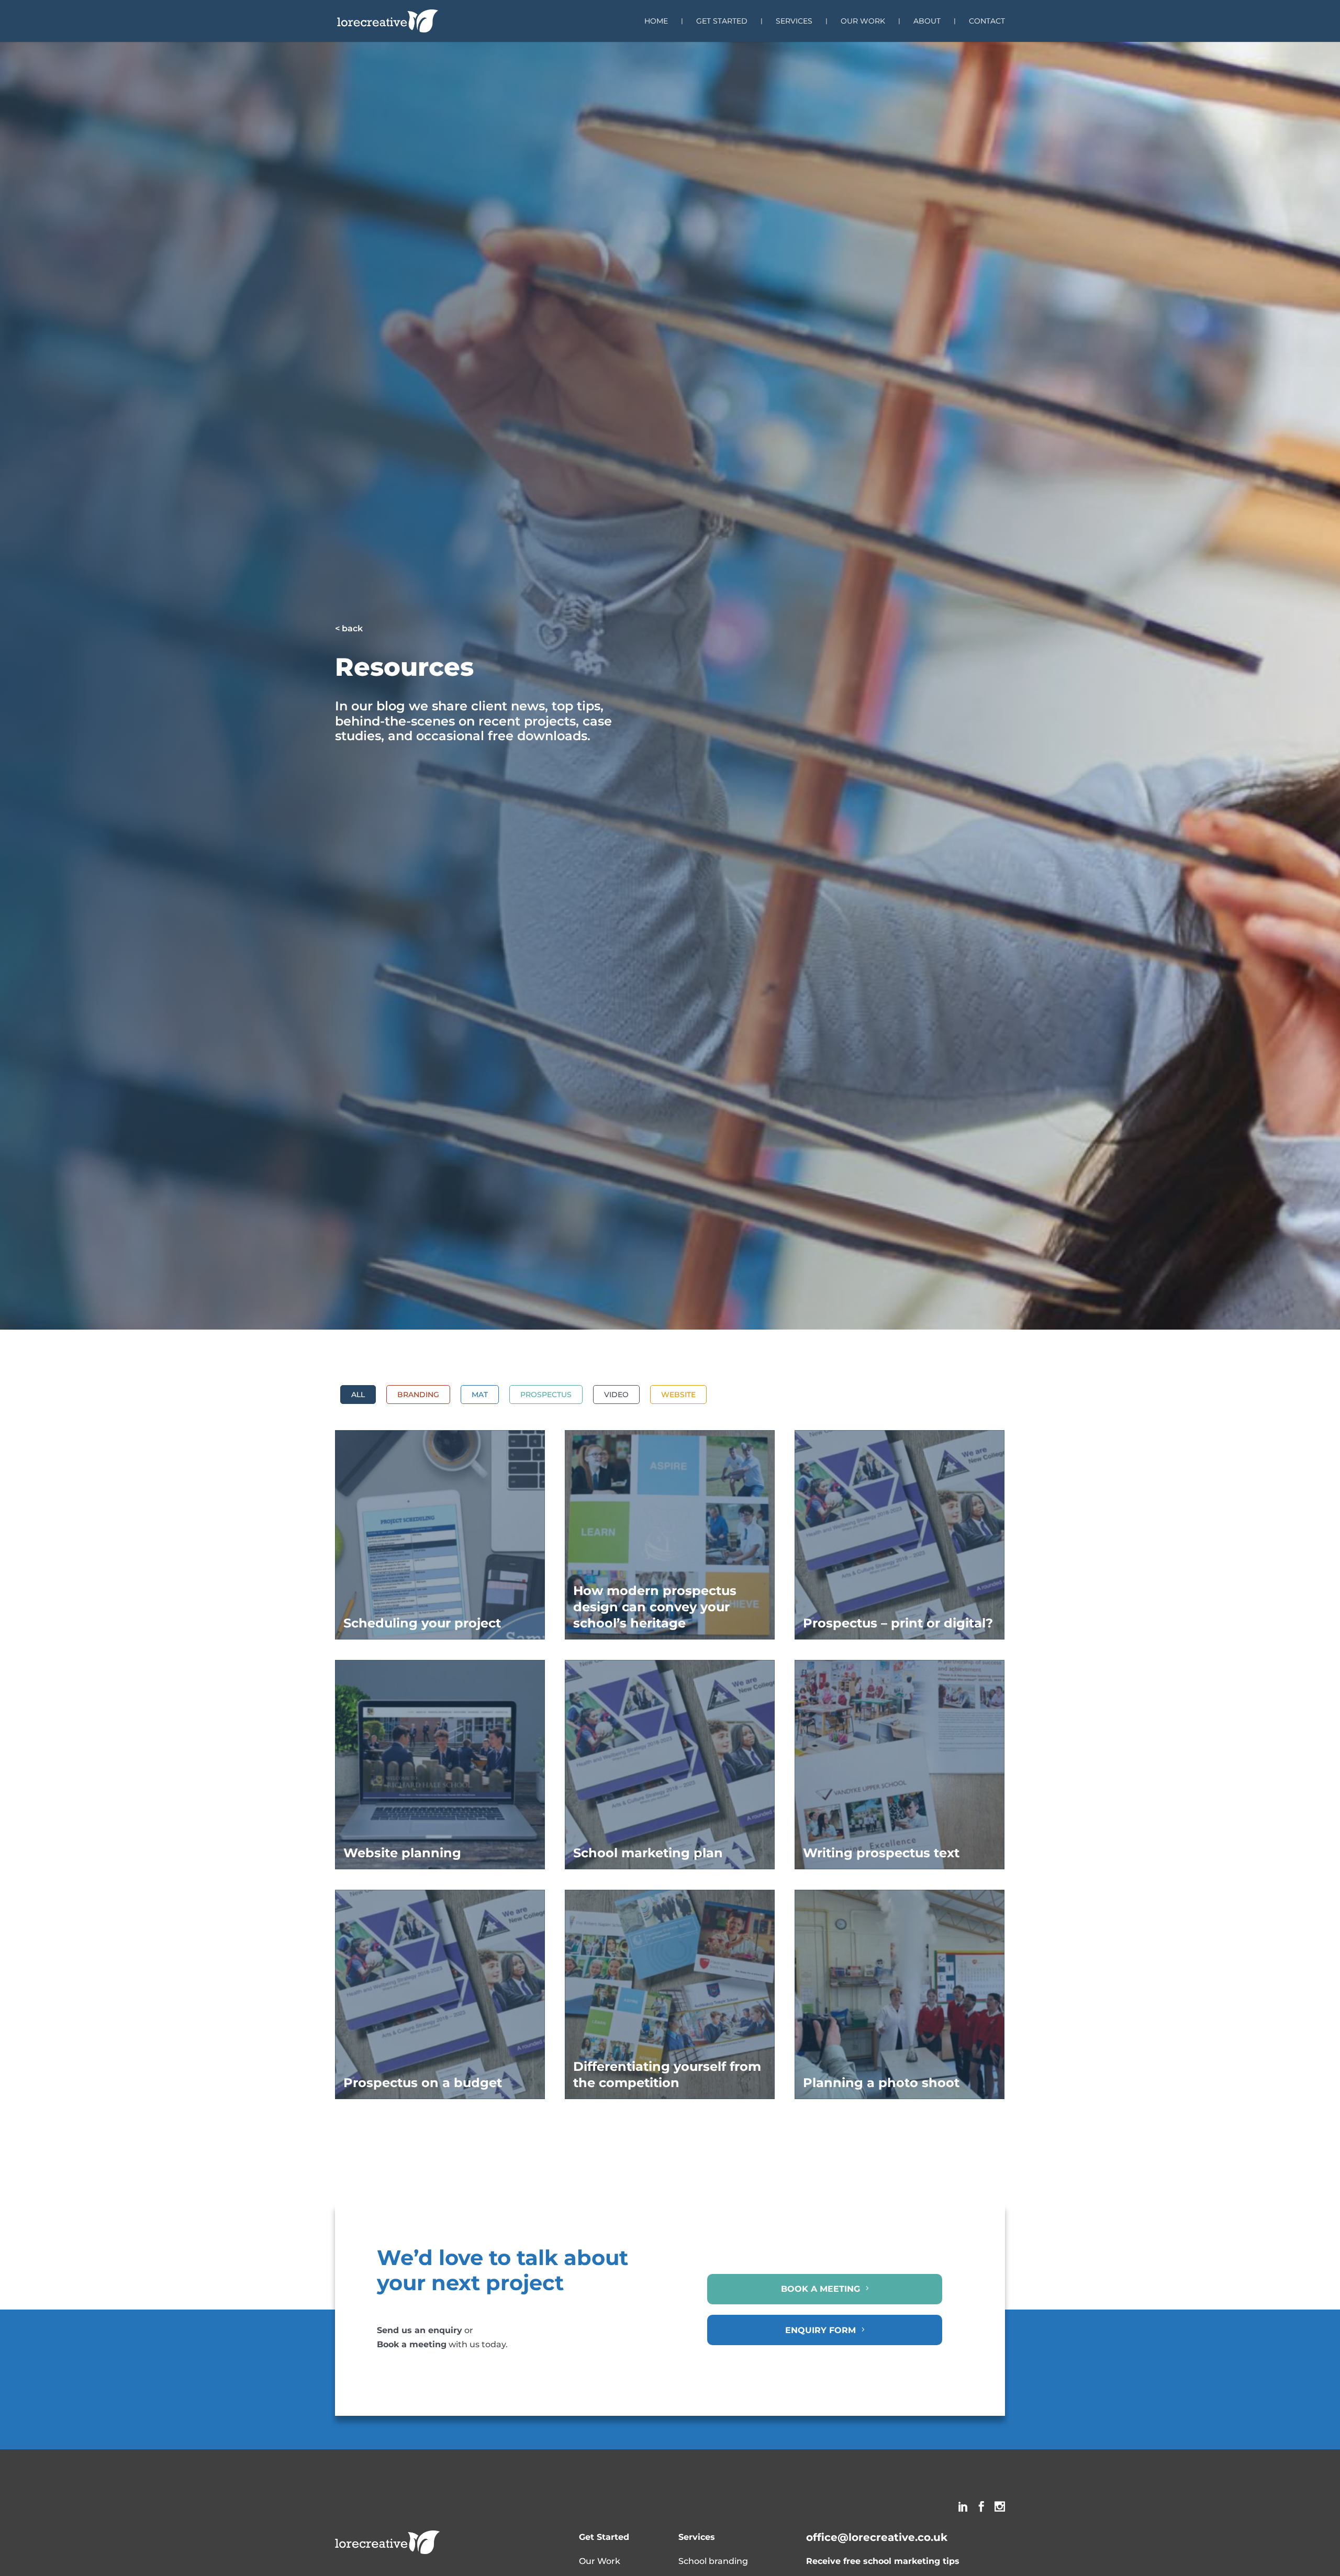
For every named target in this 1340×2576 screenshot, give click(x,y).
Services (794, 21)
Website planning (402, 1853)
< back (349, 628)
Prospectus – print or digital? (898, 1623)
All (358, 1395)
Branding (418, 1395)
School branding (713, 2561)
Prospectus (546, 1395)
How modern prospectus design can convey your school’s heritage (655, 1607)
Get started (722, 21)
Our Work (863, 21)
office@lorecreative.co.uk (877, 2537)
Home (656, 21)
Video (616, 1395)
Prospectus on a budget (423, 2083)
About (927, 21)
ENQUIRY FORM (820, 2330)
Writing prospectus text (881, 1853)
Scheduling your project (422, 1623)
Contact (987, 21)
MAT (480, 1395)
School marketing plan (648, 1853)
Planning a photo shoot (881, 2083)
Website (678, 1395)
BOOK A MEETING (820, 2289)
